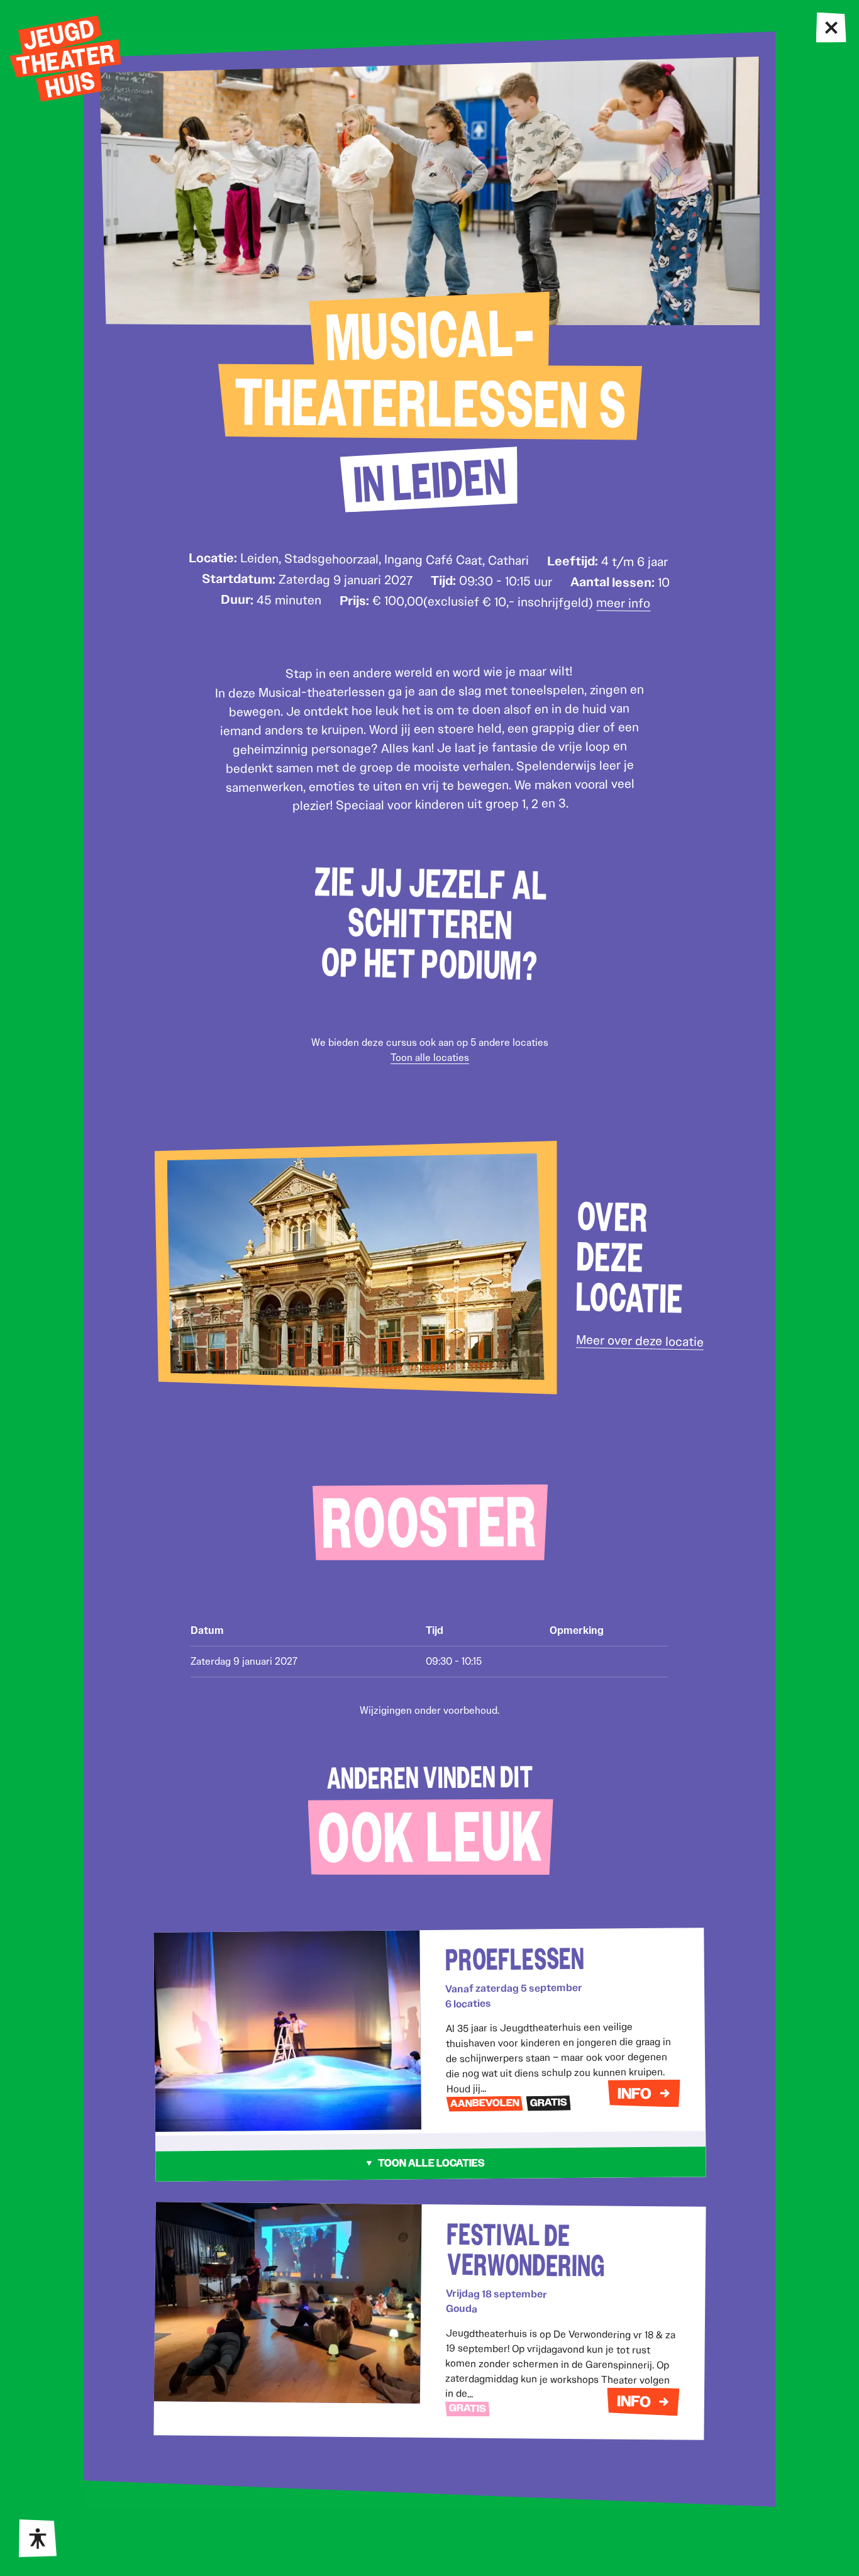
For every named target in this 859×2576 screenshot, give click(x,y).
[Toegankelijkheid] (38, 2538)
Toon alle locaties (430, 1058)
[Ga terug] (832, 28)
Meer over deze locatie (639, 1341)
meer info (623, 603)
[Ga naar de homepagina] (65, 58)
